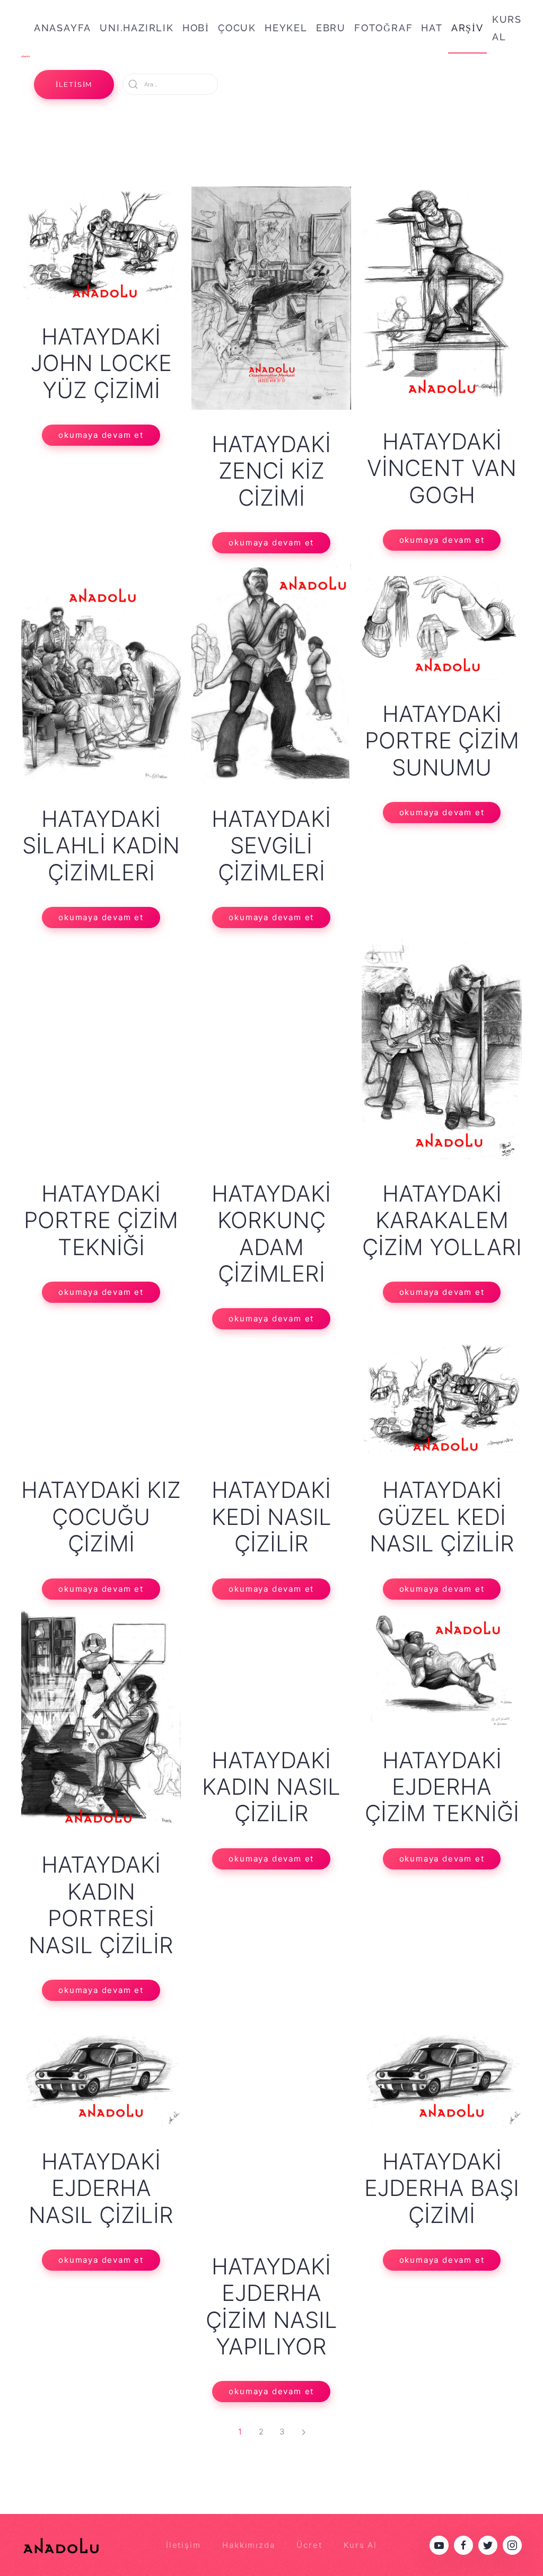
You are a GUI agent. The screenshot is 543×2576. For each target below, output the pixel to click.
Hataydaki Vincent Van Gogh (442, 468)
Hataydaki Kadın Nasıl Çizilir (271, 1787)
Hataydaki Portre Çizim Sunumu (442, 740)
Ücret (309, 2545)
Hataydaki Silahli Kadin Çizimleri (101, 845)
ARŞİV (467, 28)
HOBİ (196, 28)
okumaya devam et (101, 435)
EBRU (331, 28)
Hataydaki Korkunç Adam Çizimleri (271, 1233)
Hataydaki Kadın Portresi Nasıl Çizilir (101, 1904)
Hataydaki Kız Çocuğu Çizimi (101, 1516)
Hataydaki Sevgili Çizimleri (271, 845)
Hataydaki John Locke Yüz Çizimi (101, 363)
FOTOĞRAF (383, 28)
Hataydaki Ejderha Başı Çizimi (442, 2188)
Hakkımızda (248, 2545)
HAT (432, 28)
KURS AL (507, 28)
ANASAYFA (63, 28)
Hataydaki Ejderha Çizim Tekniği (442, 1787)
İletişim (183, 2545)
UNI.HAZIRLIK (137, 28)
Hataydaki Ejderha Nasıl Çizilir (101, 2188)
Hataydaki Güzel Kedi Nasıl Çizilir (442, 1516)
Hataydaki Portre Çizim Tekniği (101, 1220)
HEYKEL (286, 28)
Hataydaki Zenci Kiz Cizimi (271, 471)
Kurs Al (360, 2545)
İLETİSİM (74, 85)
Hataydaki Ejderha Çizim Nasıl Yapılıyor (271, 2306)
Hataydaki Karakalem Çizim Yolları (442, 1220)
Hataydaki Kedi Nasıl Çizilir (271, 1516)
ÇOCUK (237, 28)
